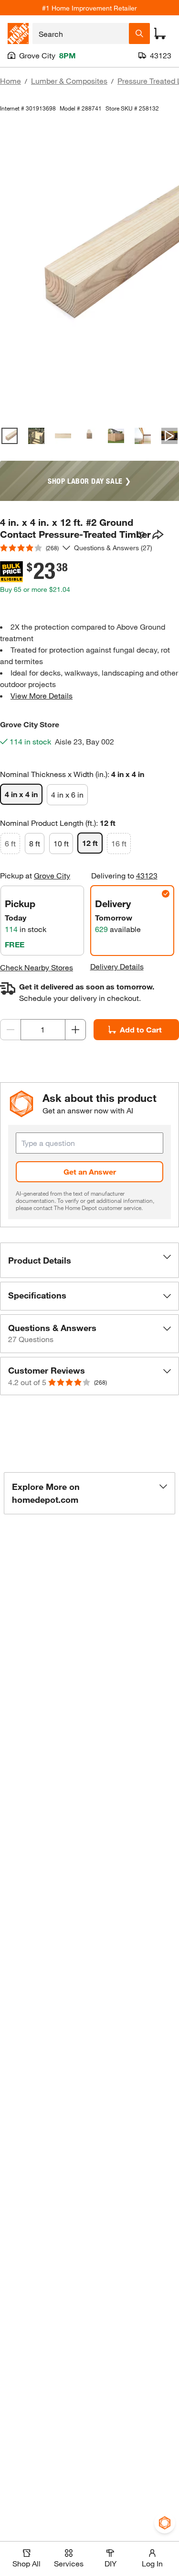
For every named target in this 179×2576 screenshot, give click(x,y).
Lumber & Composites (69, 81)
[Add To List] (141, 535)
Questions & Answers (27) (113, 548)
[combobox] (81, 33)
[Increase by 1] (75, 1030)
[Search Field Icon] (139, 33)
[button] (89, 1260)
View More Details (42, 695)
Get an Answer (90, 1171)
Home (11, 81)
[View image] (10, 436)
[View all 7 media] (169, 436)
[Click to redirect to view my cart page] (160, 33)
